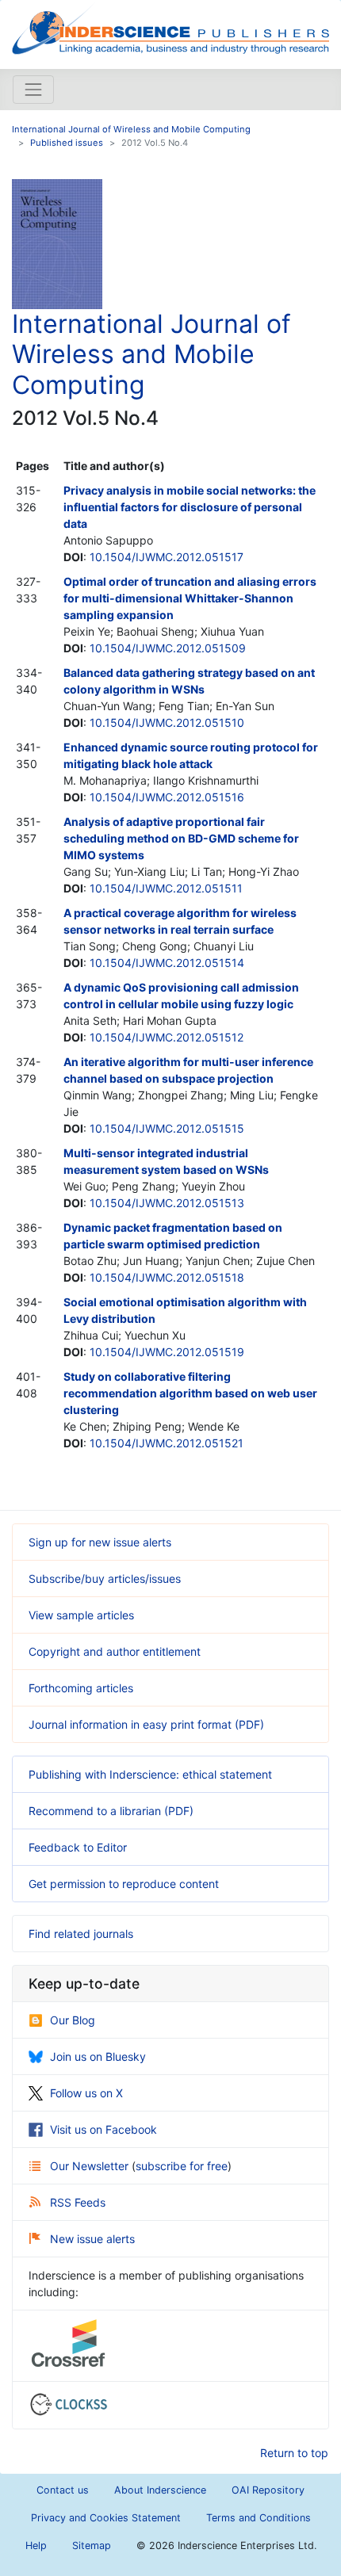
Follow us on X (86, 2093)
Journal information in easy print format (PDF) (146, 1724)
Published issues (67, 143)
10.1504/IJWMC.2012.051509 (168, 648)
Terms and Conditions (259, 2518)
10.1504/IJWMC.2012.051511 (166, 888)
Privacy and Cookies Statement (106, 2518)
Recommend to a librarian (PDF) (111, 1811)
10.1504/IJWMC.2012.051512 (167, 1037)
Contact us (63, 2490)
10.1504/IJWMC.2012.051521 (167, 1443)
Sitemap (92, 2545)
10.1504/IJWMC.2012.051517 (167, 557)
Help (36, 2545)
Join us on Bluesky (98, 2056)
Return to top (294, 2453)
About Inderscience (160, 2490)
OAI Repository (268, 2490)
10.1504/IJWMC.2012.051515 (167, 1128)
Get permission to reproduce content (124, 1884)
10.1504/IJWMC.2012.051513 (167, 1203)
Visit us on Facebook (103, 2129)
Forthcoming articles (81, 1688)
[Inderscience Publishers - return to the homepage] (170, 28)
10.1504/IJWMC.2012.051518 (167, 1277)
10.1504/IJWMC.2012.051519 (167, 1352)
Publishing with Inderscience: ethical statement (150, 1774)
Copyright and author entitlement (115, 1651)
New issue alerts (92, 2239)
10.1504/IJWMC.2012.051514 (167, 963)
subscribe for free (182, 2166)
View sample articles (81, 1615)
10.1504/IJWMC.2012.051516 (167, 797)
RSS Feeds (78, 2202)
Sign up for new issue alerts (100, 1542)
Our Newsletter (91, 2166)
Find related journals (81, 1934)
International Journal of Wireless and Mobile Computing (131, 129)
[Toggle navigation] (33, 90)
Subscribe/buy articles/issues (105, 1578)
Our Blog (73, 2020)
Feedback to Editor (78, 1847)
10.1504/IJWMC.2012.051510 (167, 722)
